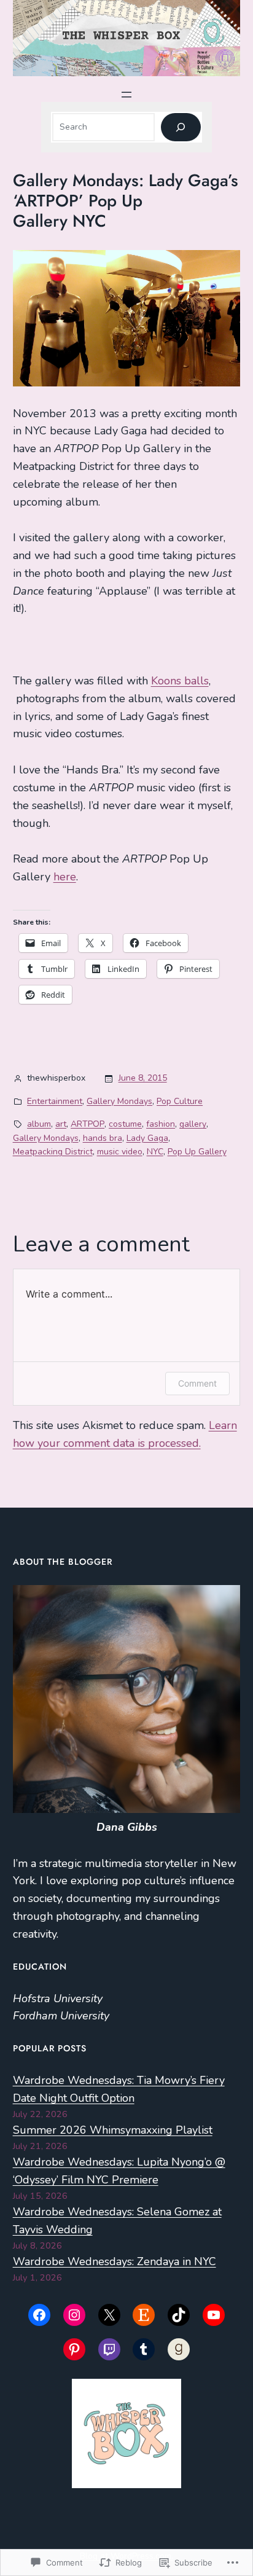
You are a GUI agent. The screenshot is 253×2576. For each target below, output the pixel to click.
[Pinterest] (74, 2349)
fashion (161, 1124)
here (65, 877)
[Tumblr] (144, 2349)
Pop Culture (180, 1101)
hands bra (103, 1138)
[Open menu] (126, 95)
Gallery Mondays (119, 1101)
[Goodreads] (179, 2349)
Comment (197, 1383)
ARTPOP (88, 1124)
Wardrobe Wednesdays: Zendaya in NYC (115, 2261)
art (61, 1124)
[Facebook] (39, 2315)
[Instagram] (74, 2315)
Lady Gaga (147, 1138)
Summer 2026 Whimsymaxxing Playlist (113, 2130)
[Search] (181, 127)
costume (125, 1124)
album (39, 1124)
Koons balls (180, 681)
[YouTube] (214, 2315)
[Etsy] (144, 2315)
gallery (193, 1124)
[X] (109, 2315)
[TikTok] (179, 2315)
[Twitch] (109, 2349)
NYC (155, 1152)
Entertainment (55, 1101)
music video (120, 1152)
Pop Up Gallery (197, 1152)
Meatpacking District (53, 1152)
